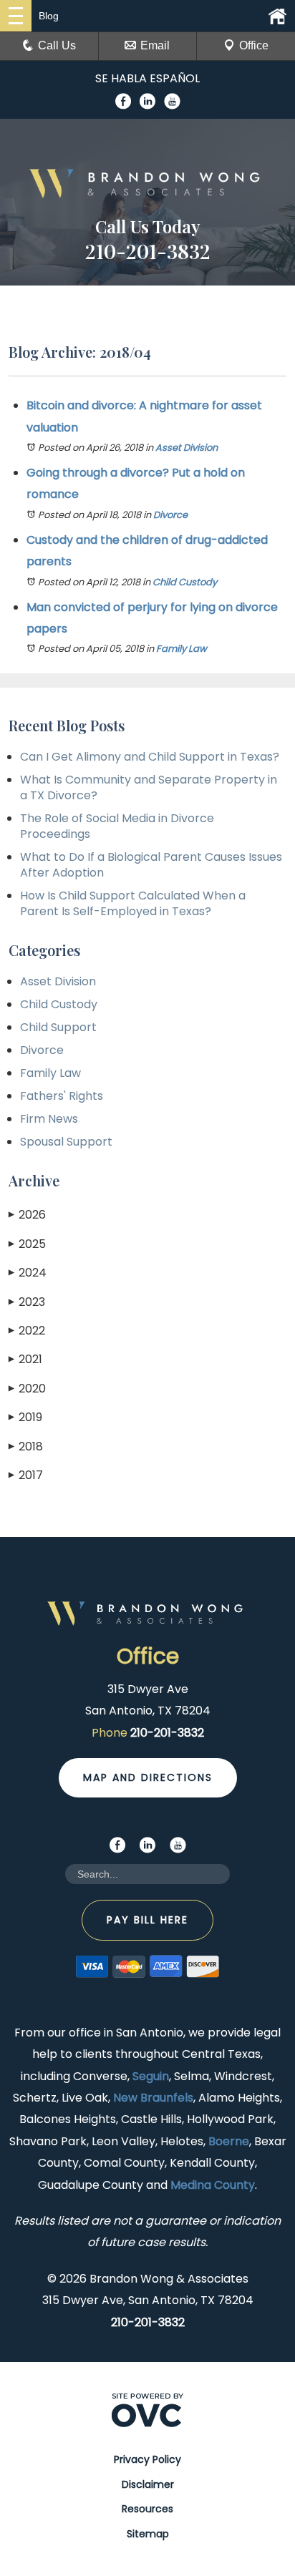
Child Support (58, 1027)
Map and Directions (148, 1777)
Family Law (182, 649)
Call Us (57, 45)
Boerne (229, 2141)
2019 (25, 1417)
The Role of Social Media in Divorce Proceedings (117, 826)
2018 (26, 1446)
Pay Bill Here (147, 1920)
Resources (147, 2509)
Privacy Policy (147, 2459)
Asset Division (187, 448)
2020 (27, 1389)
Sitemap (148, 2534)
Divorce (170, 515)
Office (254, 45)
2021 (25, 1359)
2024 (28, 1273)
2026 (27, 1215)
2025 (27, 1244)
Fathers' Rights (62, 1096)
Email (155, 45)
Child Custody (185, 582)
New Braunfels (153, 2098)
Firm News (49, 1119)
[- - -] (16, 16)
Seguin (151, 2076)
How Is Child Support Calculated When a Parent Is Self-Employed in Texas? (133, 903)
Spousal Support (66, 1142)
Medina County (213, 2185)
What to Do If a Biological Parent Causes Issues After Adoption (151, 865)
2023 (27, 1302)
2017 (26, 1475)
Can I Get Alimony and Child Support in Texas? (150, 757)
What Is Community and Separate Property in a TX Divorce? (149, 787)
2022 (27, 1331)
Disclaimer (148, 2484)
